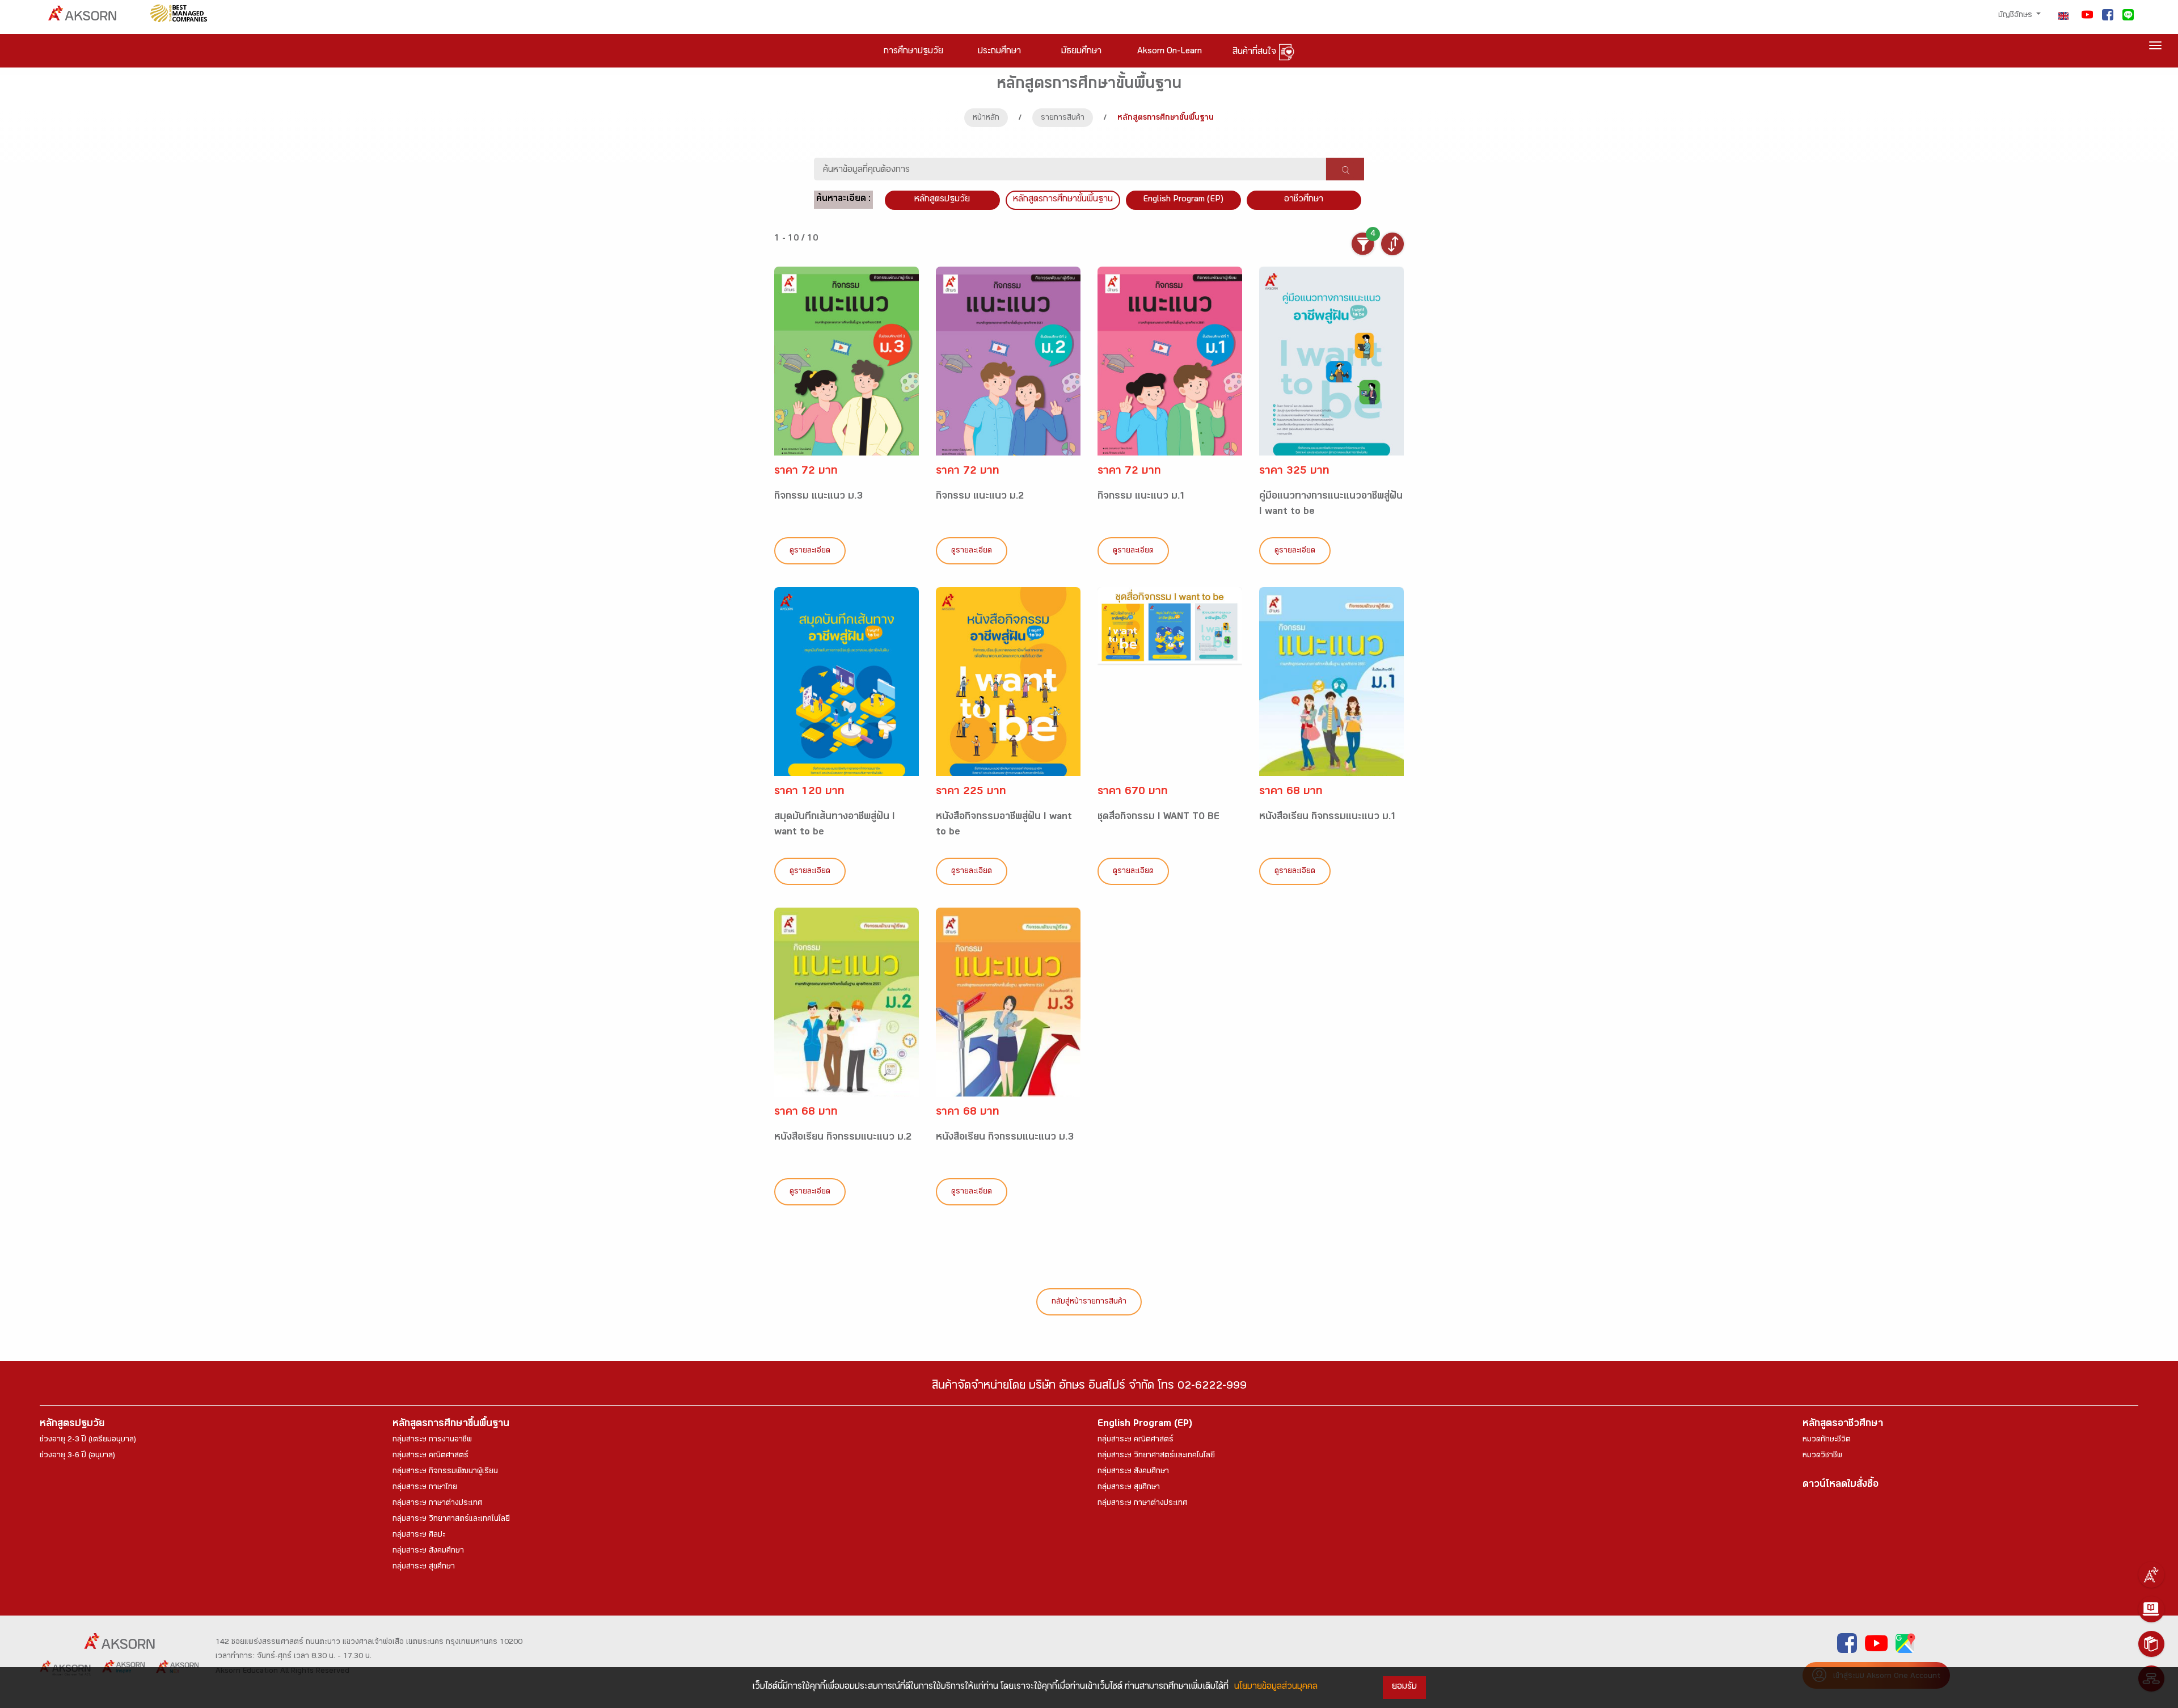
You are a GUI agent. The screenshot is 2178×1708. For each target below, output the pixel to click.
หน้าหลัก (986, 119)
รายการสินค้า (1063, 119)
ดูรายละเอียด (810, 551)
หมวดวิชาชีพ (1822, 1456)
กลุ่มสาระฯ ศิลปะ (419, 1536)
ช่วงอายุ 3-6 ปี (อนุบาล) (77, 1456)
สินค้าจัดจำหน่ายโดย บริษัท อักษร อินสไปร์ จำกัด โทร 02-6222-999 (1089, 1387)
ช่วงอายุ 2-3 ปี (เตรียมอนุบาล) (88, 1440)
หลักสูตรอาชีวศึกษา (1843, 1425)
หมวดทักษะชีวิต (1827, 1440)
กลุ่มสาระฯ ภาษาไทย (425, 1488)
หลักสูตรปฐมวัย (72, 1425)
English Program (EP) (1183, 200)
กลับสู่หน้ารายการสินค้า (1089, 1302)
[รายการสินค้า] (2151, 1644)
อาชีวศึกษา (1304, 200)
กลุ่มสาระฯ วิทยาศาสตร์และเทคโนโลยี (451, 1520)
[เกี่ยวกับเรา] (2151, 1575)
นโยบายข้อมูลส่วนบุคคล (1276, 1687)
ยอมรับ (1404, 1687)
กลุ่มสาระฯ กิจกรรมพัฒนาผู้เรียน (445, 1472)
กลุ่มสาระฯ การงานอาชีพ (432, 1440)
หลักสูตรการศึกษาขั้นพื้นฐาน (1063, 200)
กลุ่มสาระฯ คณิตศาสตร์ (430, 1456)
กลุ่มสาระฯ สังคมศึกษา (428, 1551)
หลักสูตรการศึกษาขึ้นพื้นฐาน (451, 1425)
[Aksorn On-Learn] (2151, 1609)
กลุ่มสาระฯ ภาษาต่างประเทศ (437, 1504)
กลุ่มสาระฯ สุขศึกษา (424, 1567)
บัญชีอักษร (2016, 16)
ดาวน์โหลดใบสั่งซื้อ (1841, 1485)
